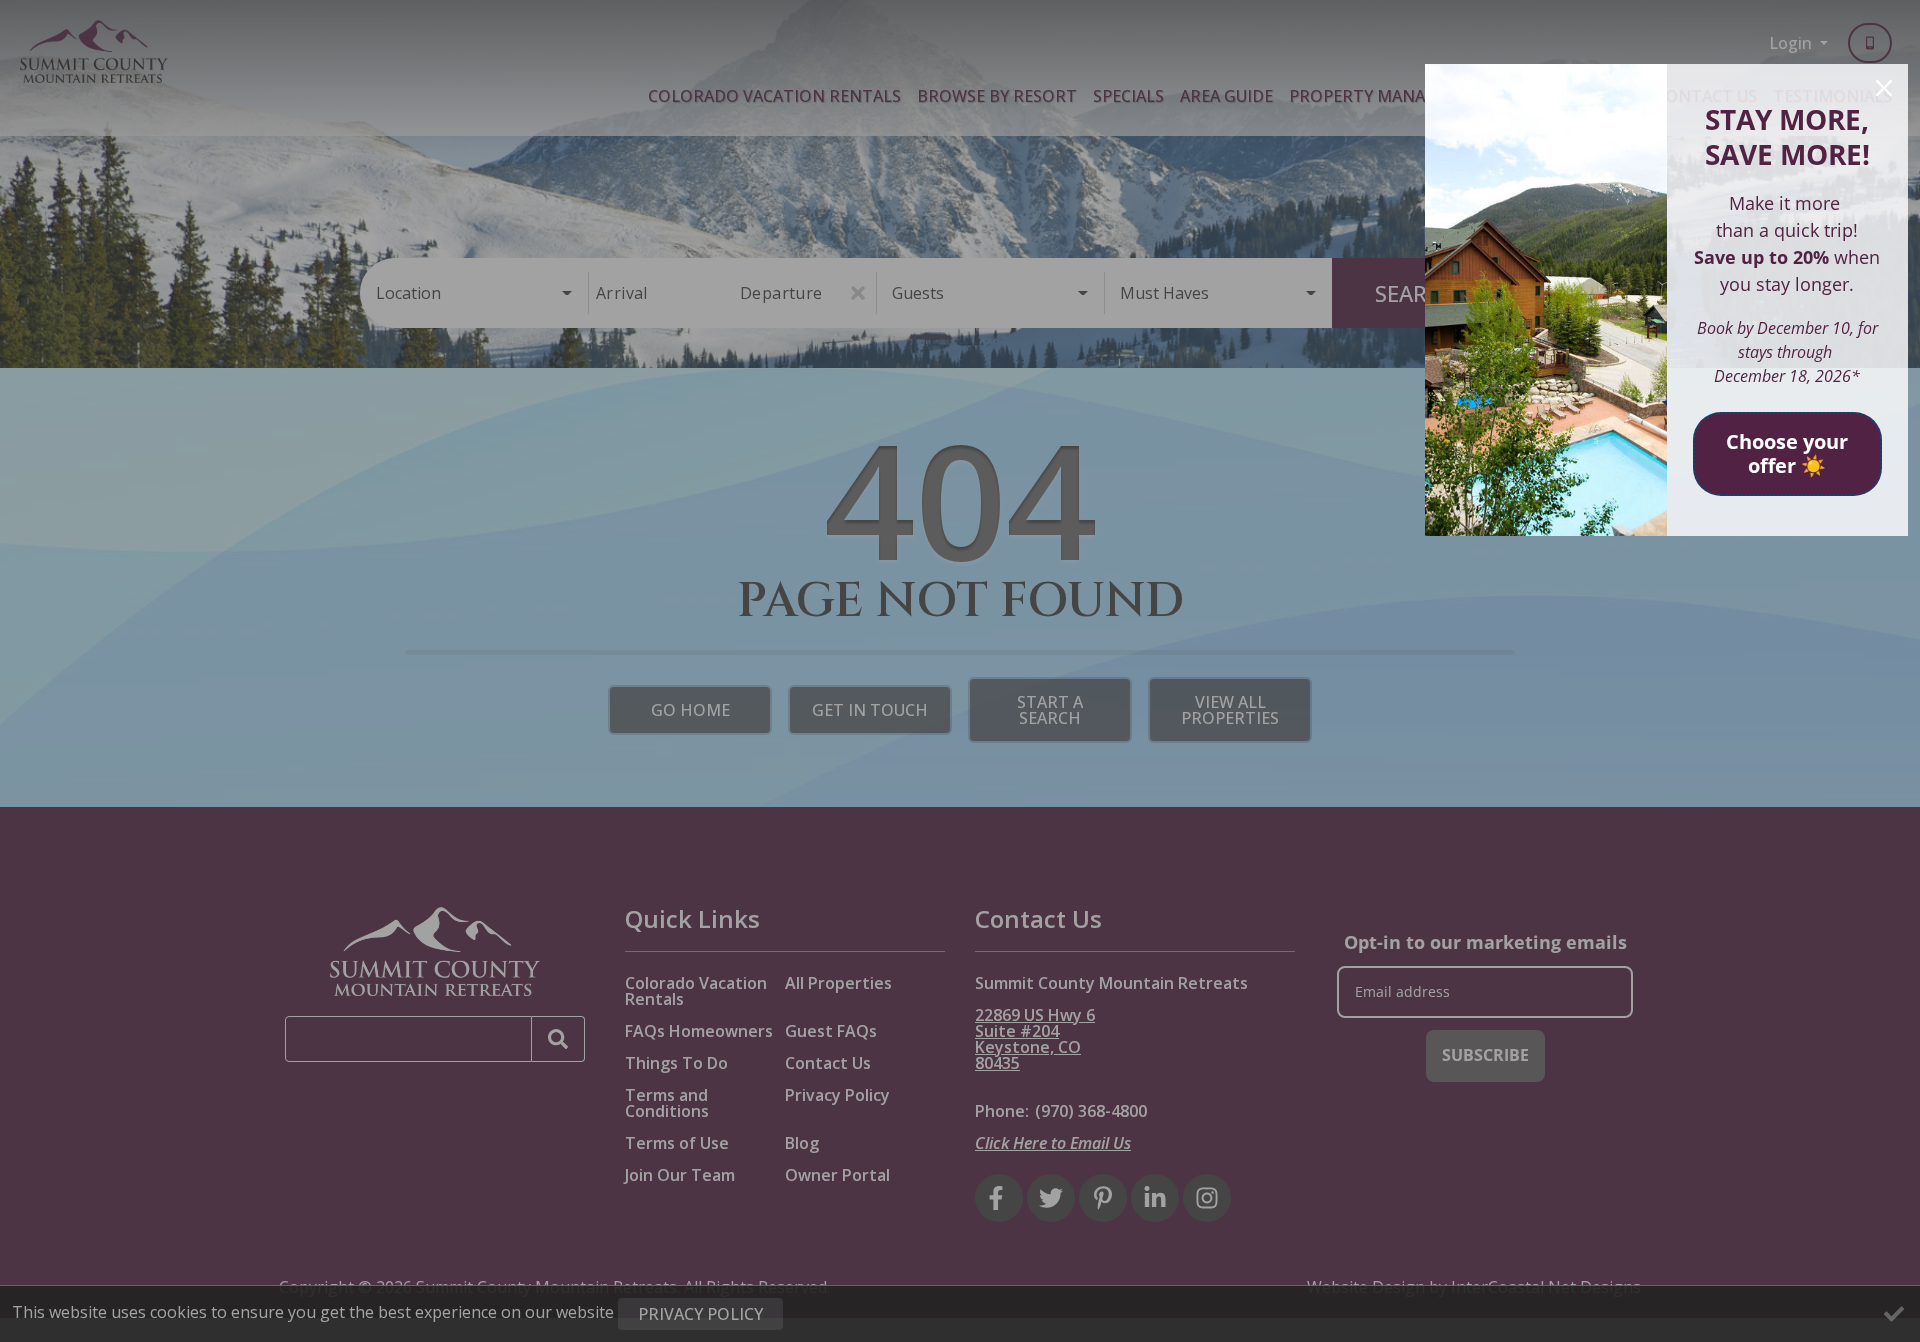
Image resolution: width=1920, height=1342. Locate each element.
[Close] (1884, 88)
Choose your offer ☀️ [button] (1787, 453)
